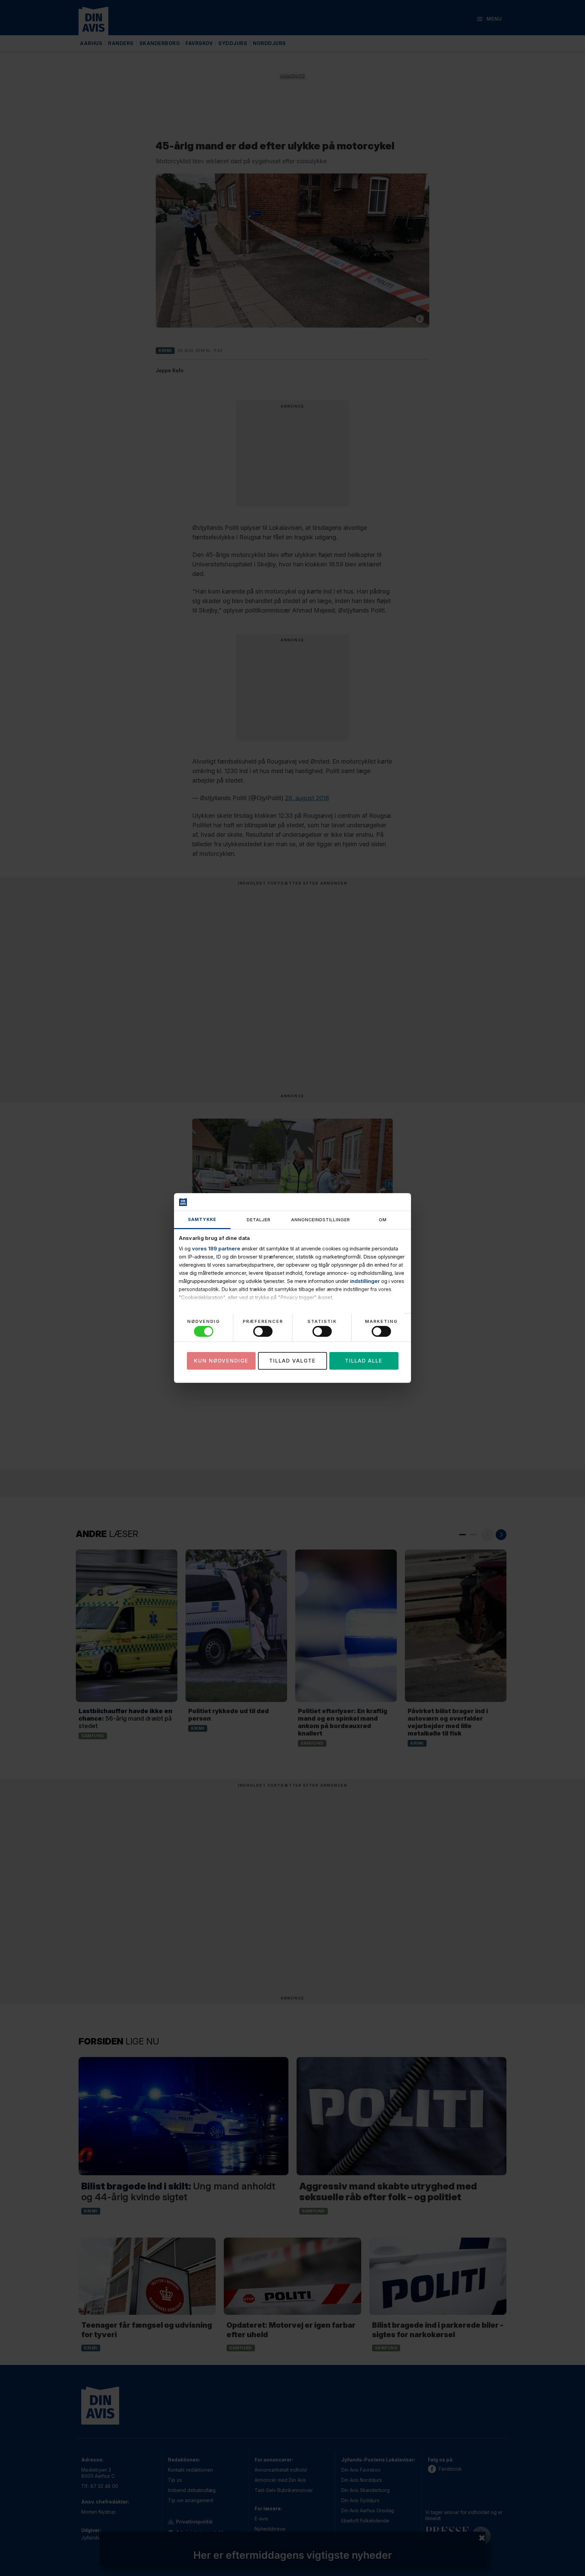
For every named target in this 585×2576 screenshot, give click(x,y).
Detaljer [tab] (259, 1220)
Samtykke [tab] (202, 1219)
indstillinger (365, 1281)
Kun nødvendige (221, 1361)
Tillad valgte (292, 1361)
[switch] (263, 1331)
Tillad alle (364, 1361)
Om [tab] (383, 1220)
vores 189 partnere (216, 1249)
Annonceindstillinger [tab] (321, 1220)
